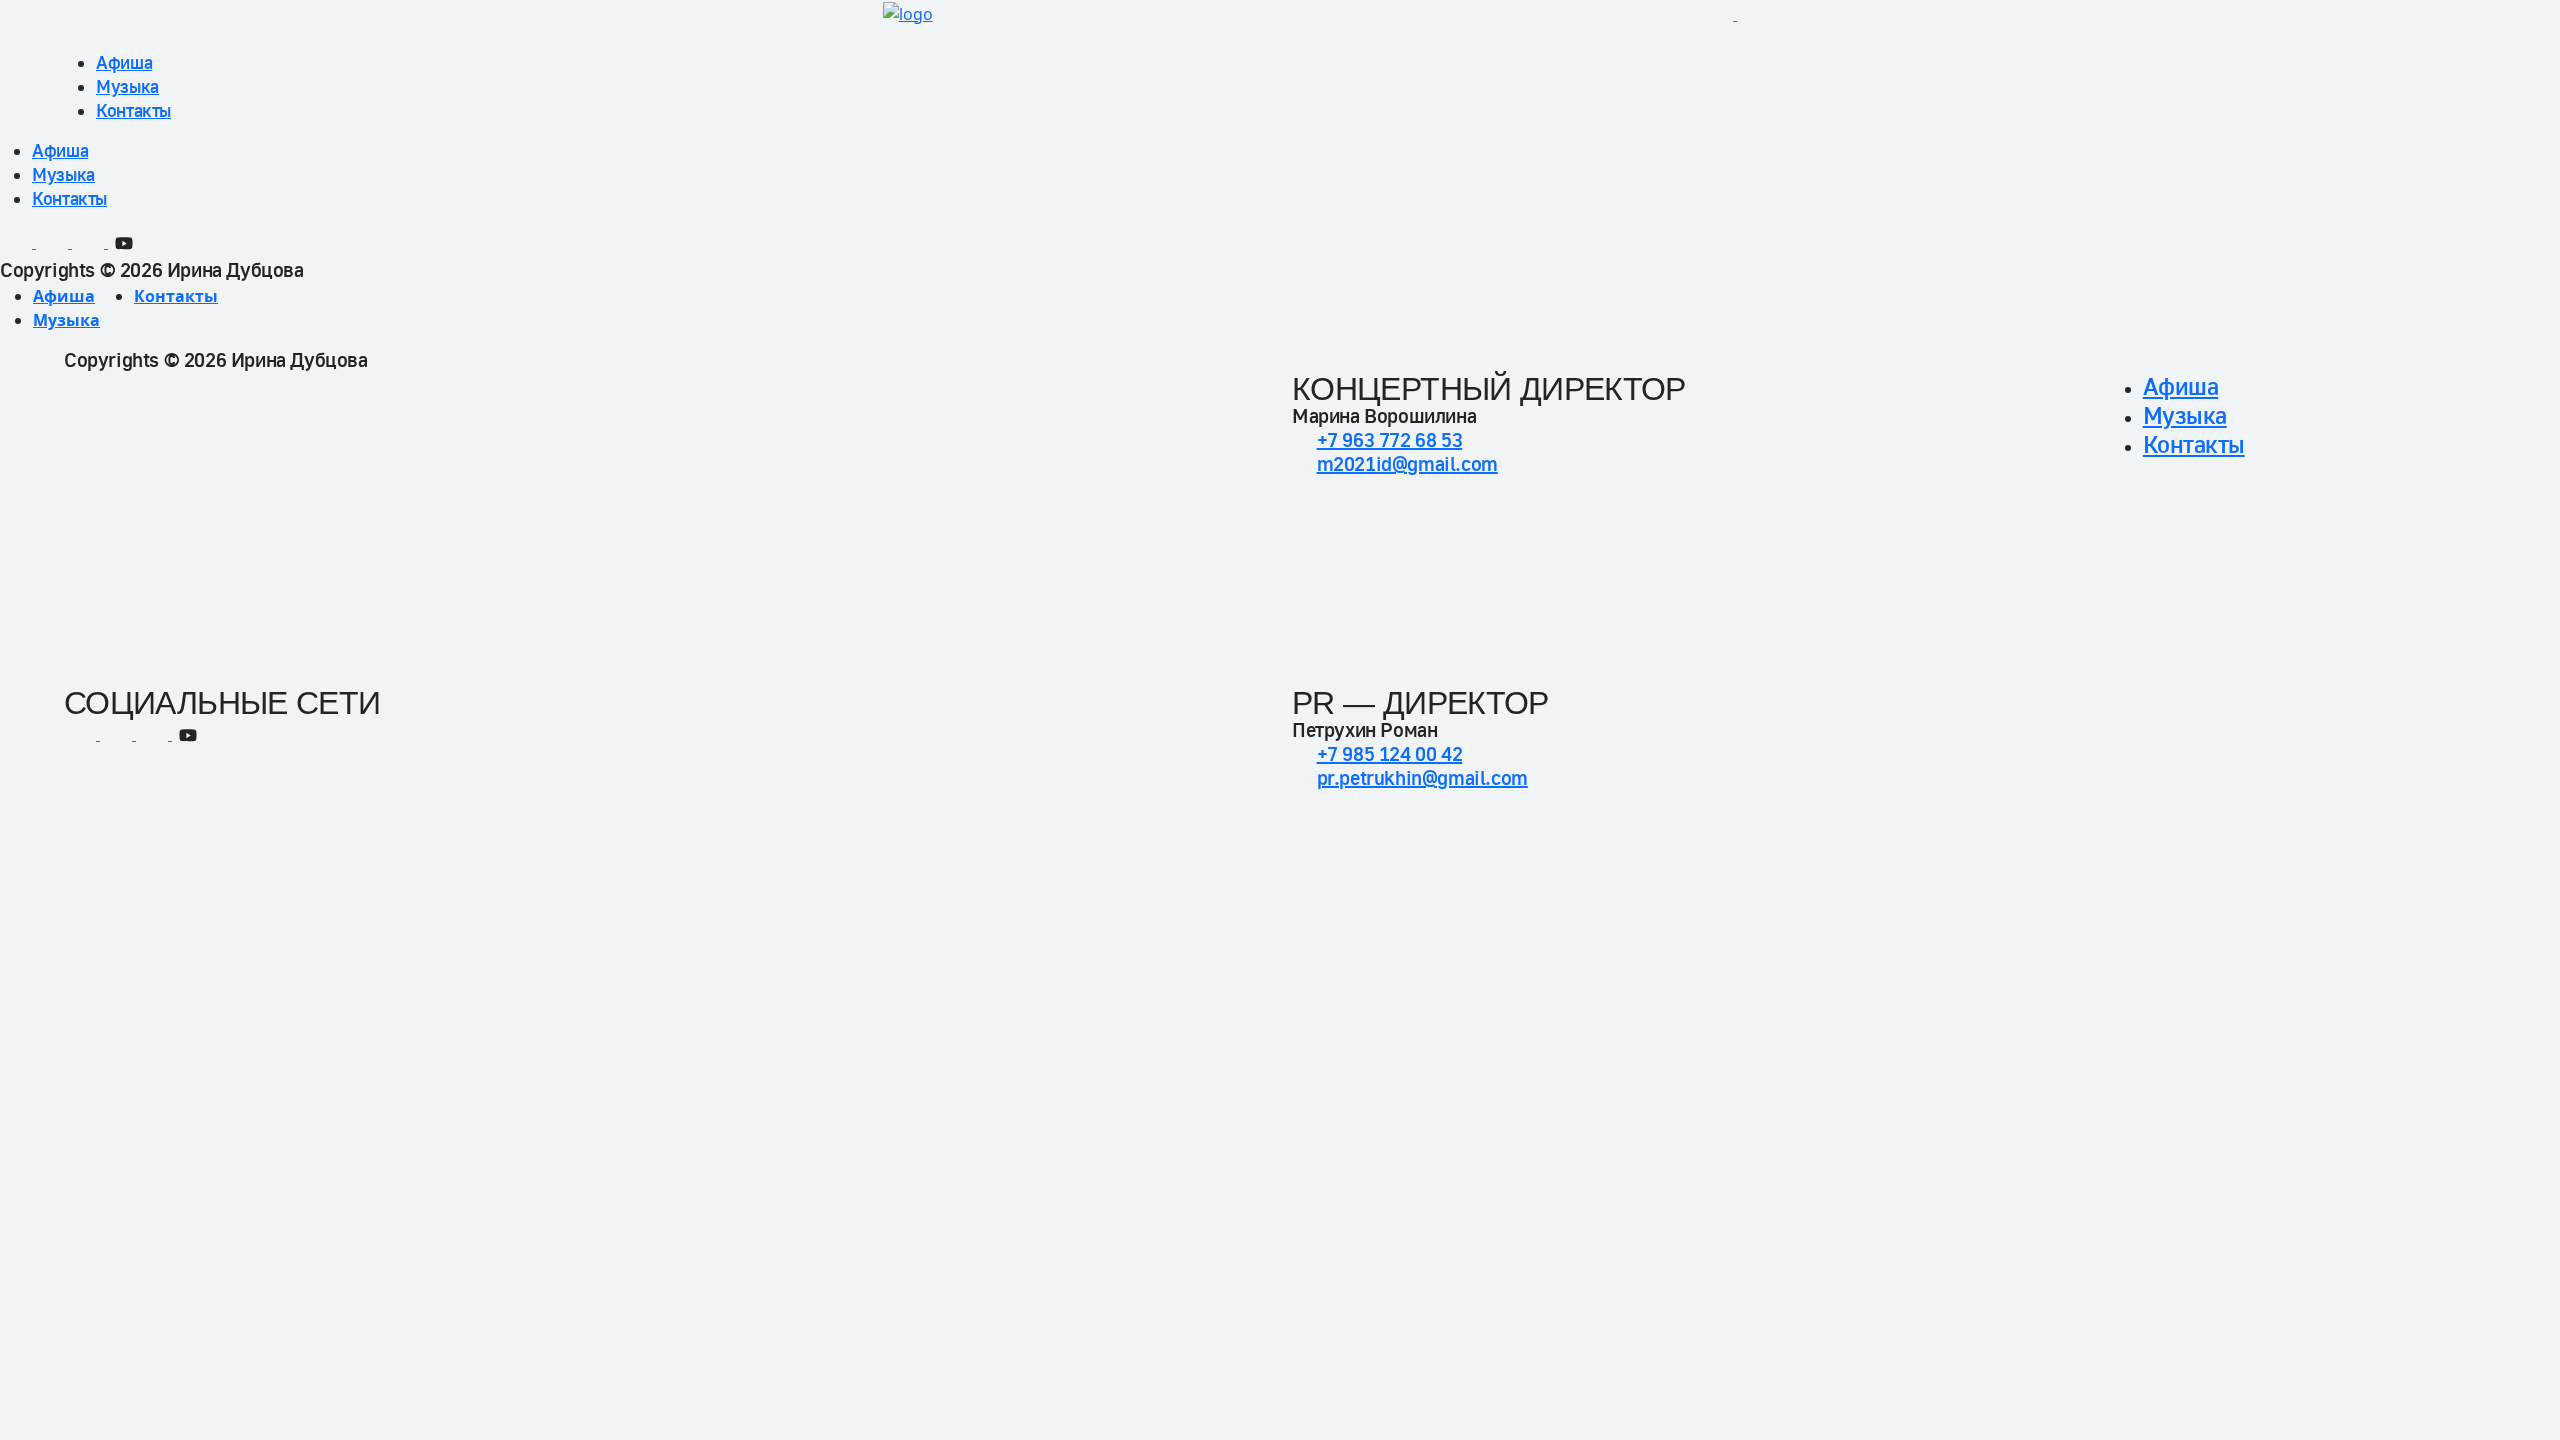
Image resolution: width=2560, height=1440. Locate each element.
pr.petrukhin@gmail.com (1422, 778)
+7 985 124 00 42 (1390, 754)
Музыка (127, 86)
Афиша (124, 62)
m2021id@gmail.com (1407, 464)
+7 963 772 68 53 (1390, 440)
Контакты (133, 110)
